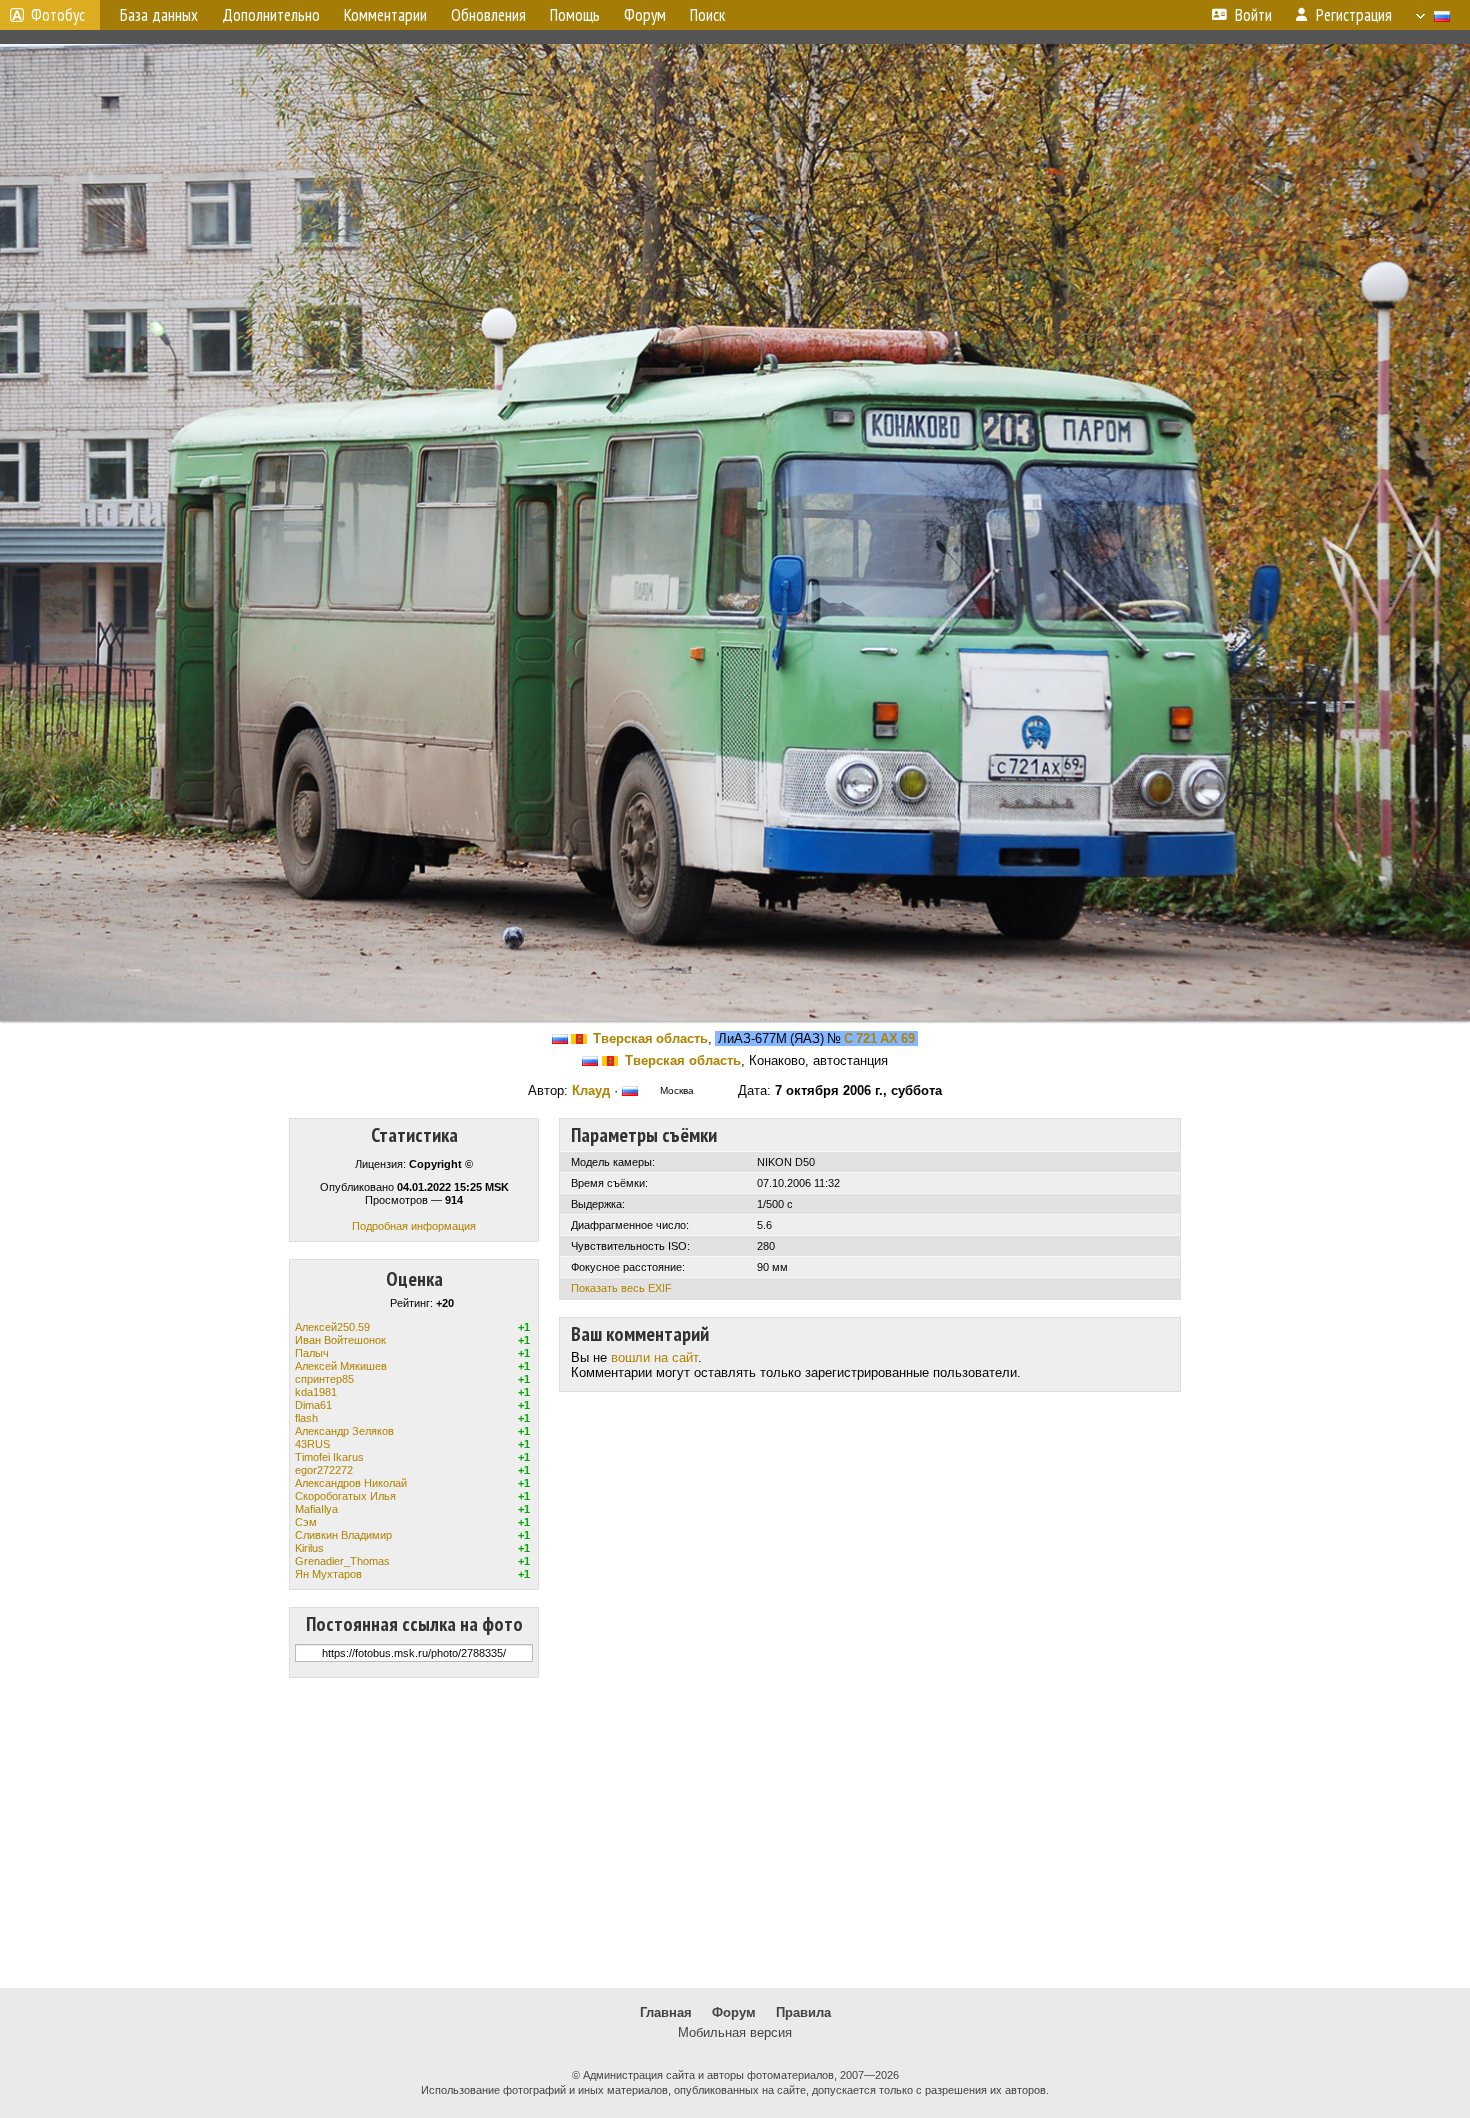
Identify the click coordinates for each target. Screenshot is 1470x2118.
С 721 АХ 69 (879, 1038)
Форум (734, 2012)
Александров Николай (351, 1483)
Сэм (306, 1522)
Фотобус (58, 15)
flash (306, 1418)
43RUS (312, 1444)
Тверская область (650, 1038)
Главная (666, 2012)
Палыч (312, 1353)
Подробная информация (414, 1226)
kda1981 (316, 1392)
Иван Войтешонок (340, 1340)
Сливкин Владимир (343, 1535)
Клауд (591, 1090)
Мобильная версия (735, 2032)
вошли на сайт (654, 1357)
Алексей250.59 (332, 1327)
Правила (803, 2012)
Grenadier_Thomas (342, 1561)
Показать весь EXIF (621, 1288)
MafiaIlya (316, 1509)
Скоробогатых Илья (345, 1496)
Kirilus (309, 1548)
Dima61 (313, 1405)
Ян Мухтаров (328, 1574)
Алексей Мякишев (341, 1366)
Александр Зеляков (344, 1431)
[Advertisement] (735, 1833)
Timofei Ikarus (329, 1457)
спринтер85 (324, 1379)
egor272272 (324, 1470)
